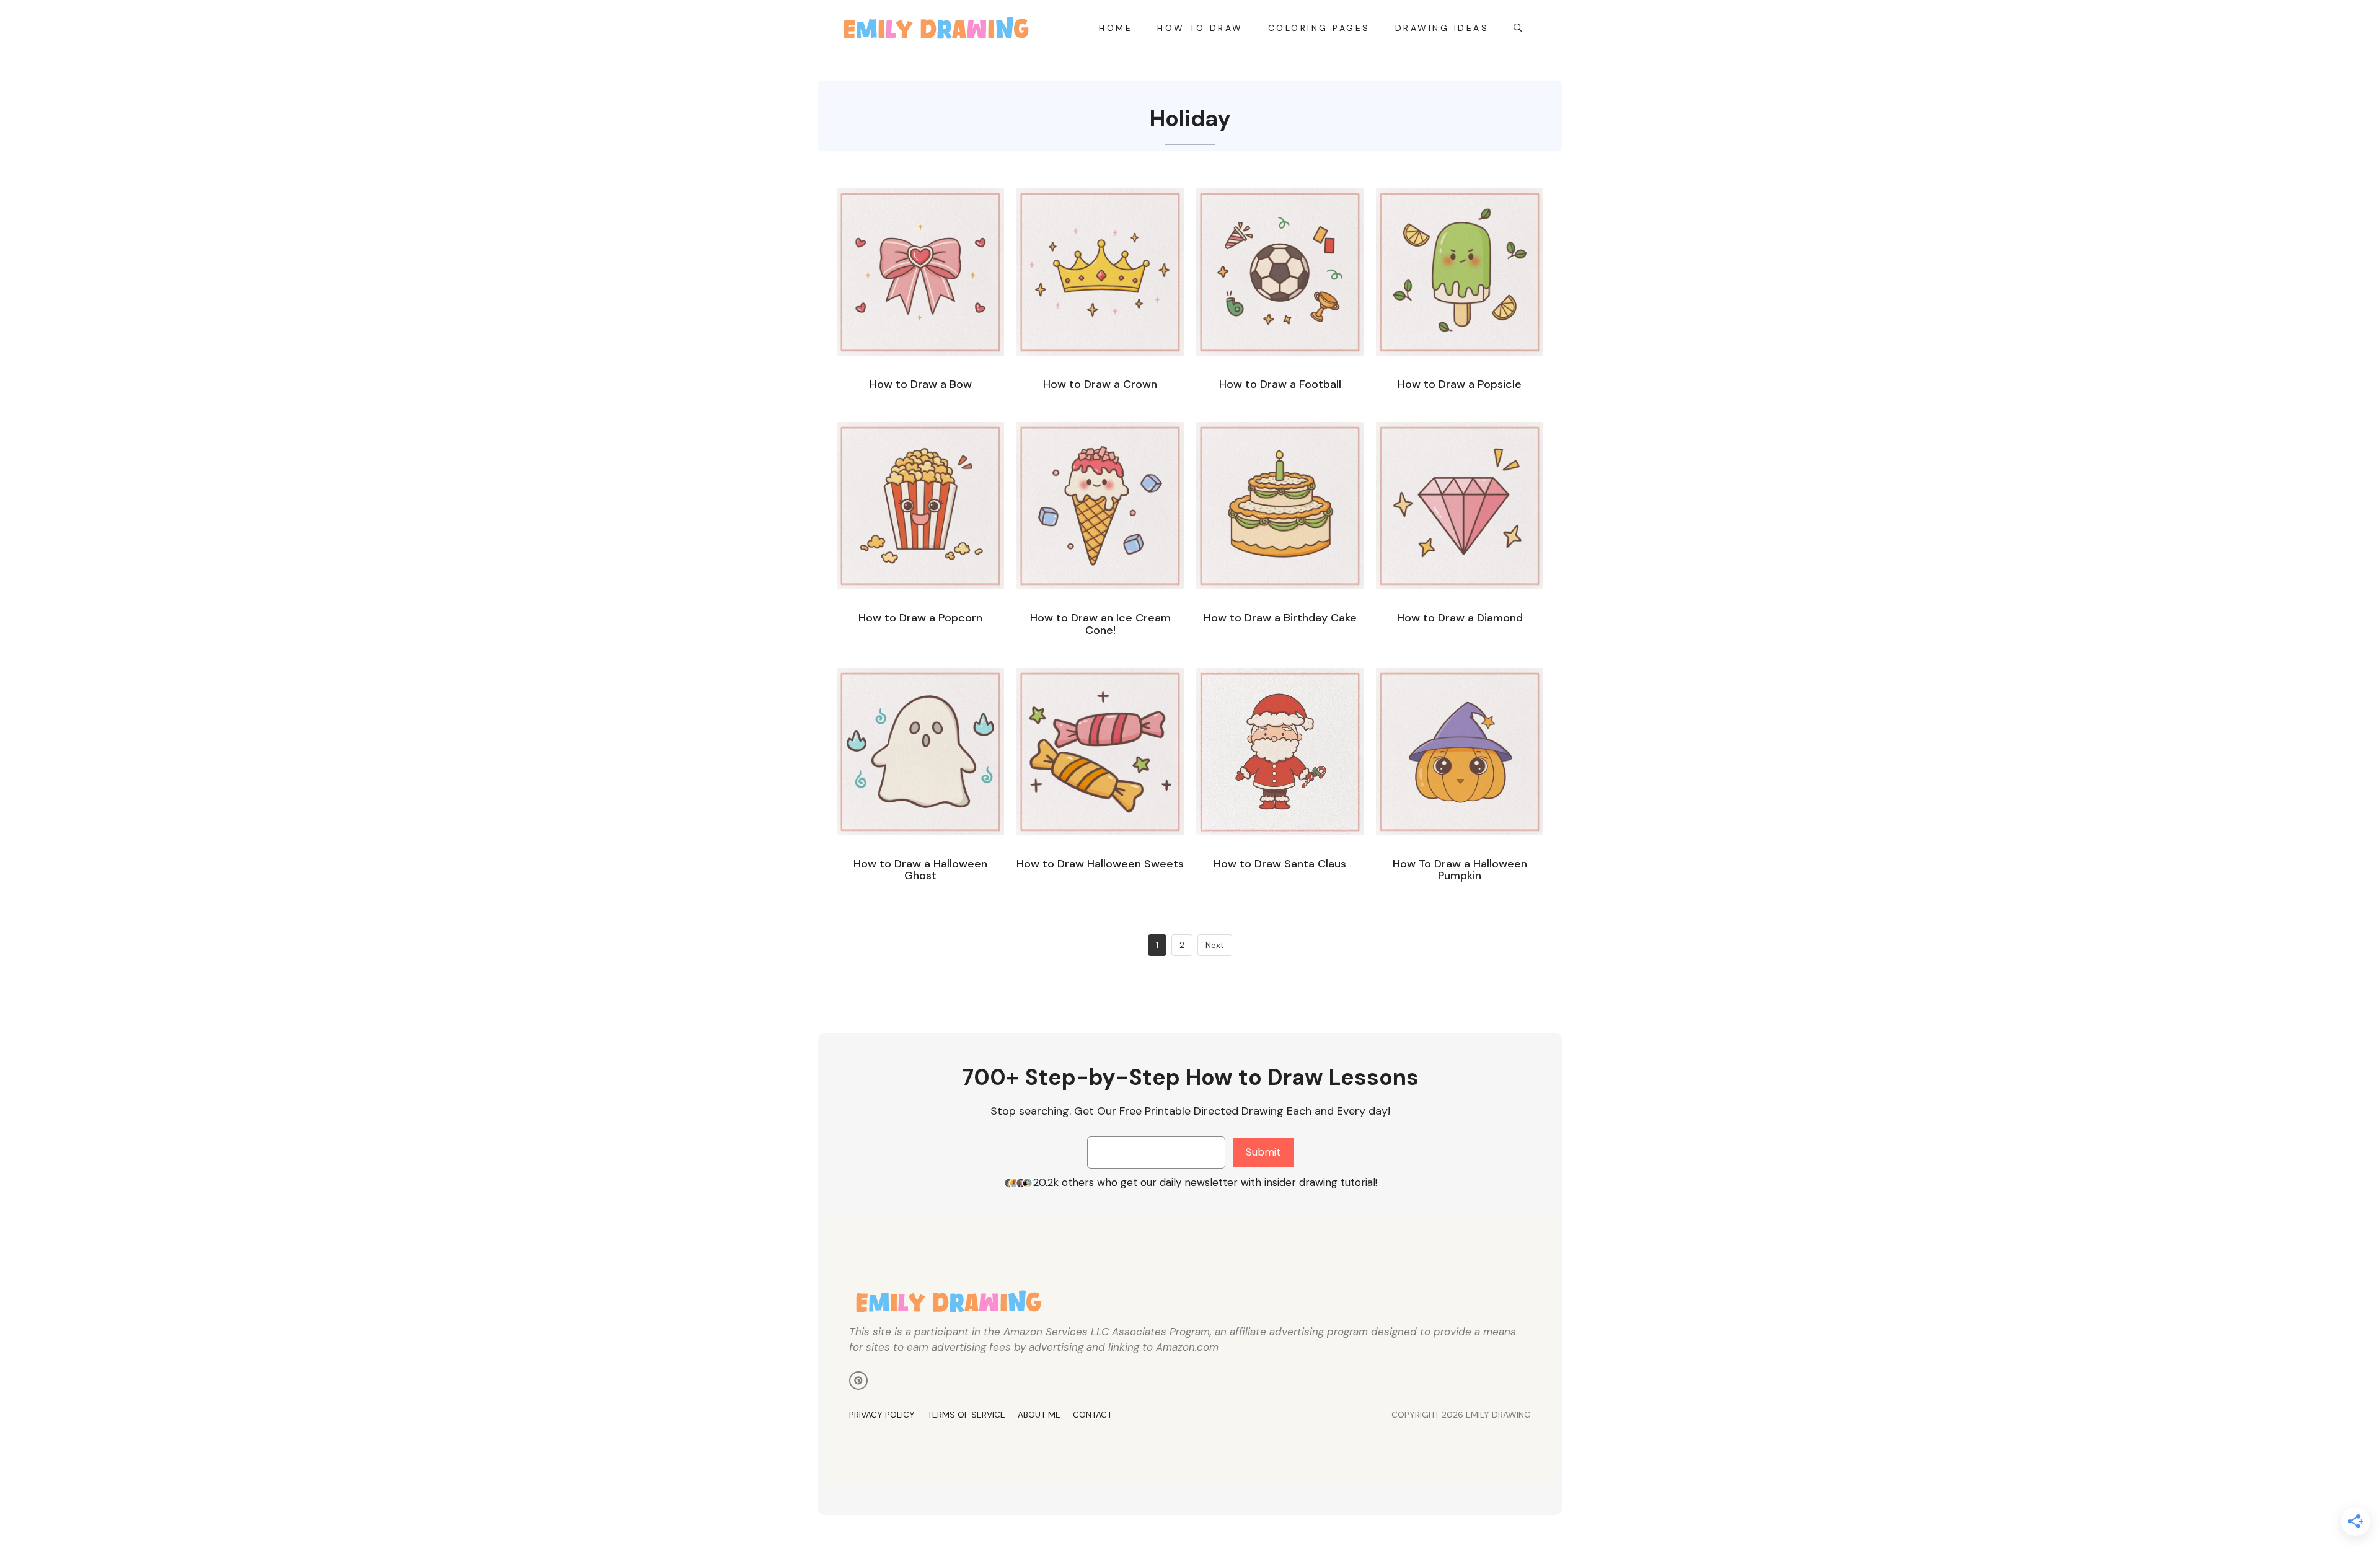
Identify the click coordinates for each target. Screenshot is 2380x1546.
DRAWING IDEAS (1442, 28)
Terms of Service (966, 1415)
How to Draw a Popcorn (920, 618)
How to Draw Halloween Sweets (1100, 864)
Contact (1092, 1415)
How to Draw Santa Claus (1280, 864)
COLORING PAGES (1319, 28)
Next (1215, 945)
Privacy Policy (882, 1415)
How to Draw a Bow (921, 384)
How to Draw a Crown (1100, 384)
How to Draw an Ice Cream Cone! (1100, 624)
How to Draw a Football (1280, 384)
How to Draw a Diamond (1460, 618)
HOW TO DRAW (1200, 28)
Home (1116, 28)
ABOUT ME (1039, 1415)
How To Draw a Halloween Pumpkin (1460, 870)
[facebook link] (858, 1381)
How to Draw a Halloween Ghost (920, 870)
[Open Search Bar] (1519, 28)
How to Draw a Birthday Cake (1280, 618)
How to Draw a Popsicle (1460, 384)
